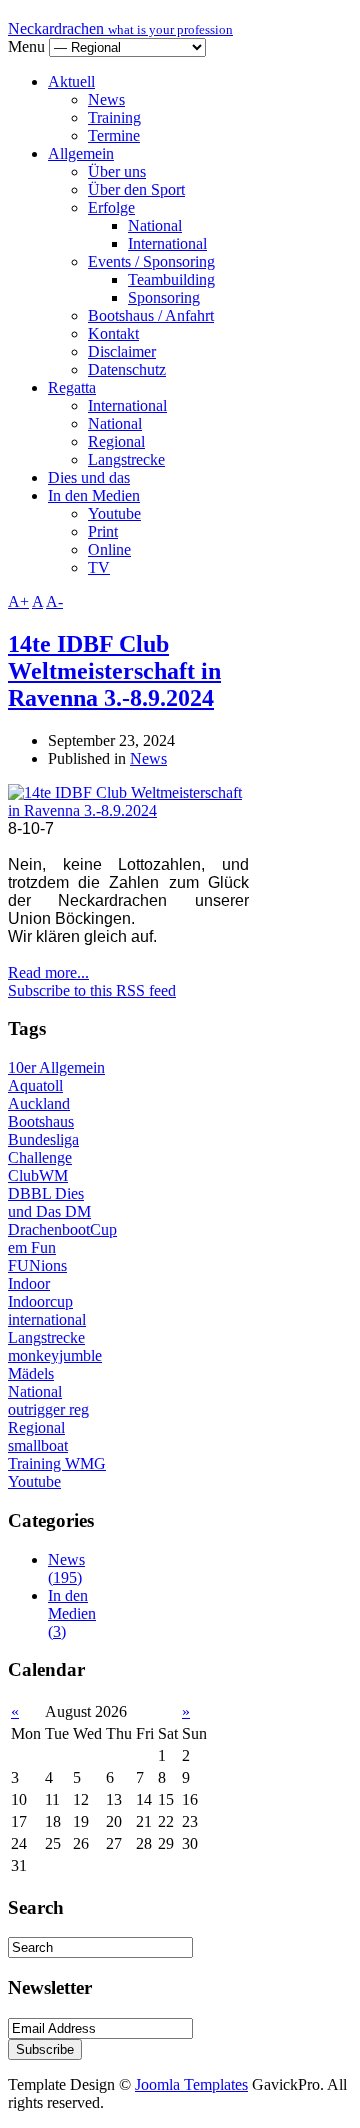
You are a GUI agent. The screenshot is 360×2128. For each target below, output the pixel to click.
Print (103, 531)
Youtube (114, 513)
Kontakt (113, 333)
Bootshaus (41, 1121)
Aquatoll (35, 1085)
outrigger (38, 1409)
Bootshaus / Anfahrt (151, 315)
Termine (114, 135)
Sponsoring (164, 297)
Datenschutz (127, 369)
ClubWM (38, 1175)
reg (79, 1409)
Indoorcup (40, 1301)
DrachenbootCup (62, 1229)
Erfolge (111, 207)
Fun (43, 1247)
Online (109, 549)
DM (78, 1211)
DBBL (31, 1193)
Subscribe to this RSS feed (92, 990)
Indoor (29, 1283)
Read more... (48, 972)
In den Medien (94, 495)
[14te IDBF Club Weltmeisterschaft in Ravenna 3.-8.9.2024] (128, 810)
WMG (85, 1463)
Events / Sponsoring (151, 261)
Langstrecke (126, 459)
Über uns (117, 171)
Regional (116, 441)
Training (114, 117)
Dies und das (89, 477)
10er (23, 1067)
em (19, 1247)
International (167, 243)
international (47, 1319)
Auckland (39, 1103)
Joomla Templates (191, 2084)
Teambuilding (171, 279)
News (106, 99)
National (155, 225)
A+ (18, 601)
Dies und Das (46, 1202)
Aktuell (71, 81)
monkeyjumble (55, 1355)
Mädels (31, 1373)
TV (99, 567)
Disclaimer (122, 351)
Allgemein (81, 153)
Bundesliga (43, 1139)
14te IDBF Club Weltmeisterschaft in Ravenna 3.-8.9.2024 (114, 671)
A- (54, 601)
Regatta (72, 387)
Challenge (40, 1157)
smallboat (38, 1445)
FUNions (37, 1265)
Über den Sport (136, 189)
